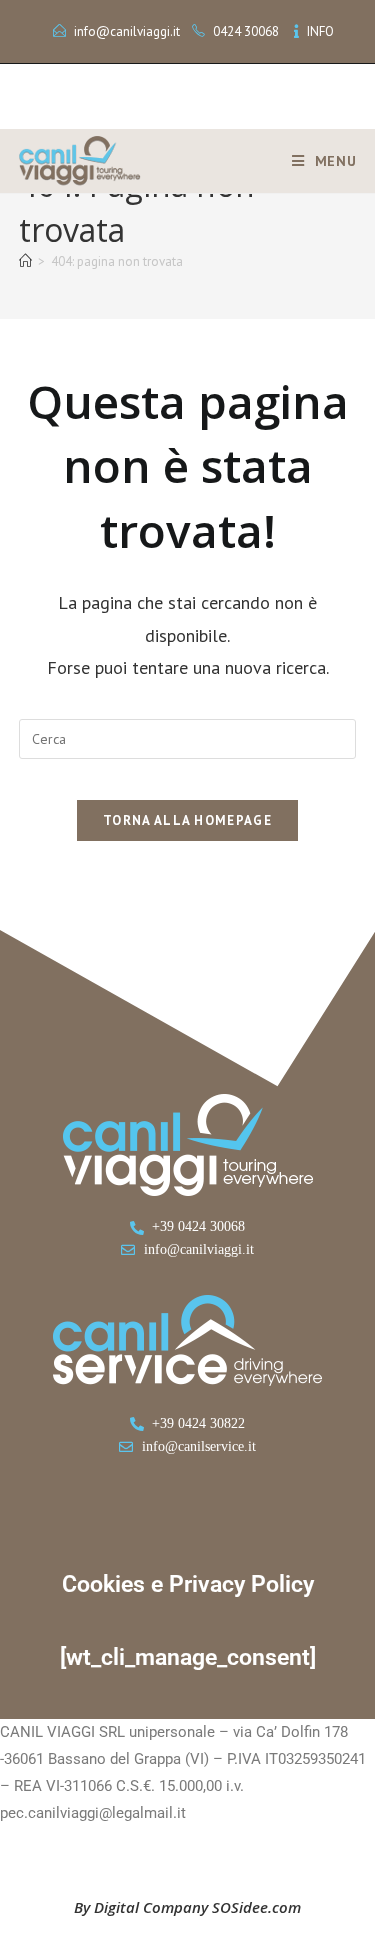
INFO (320, 31)
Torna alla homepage (187, 820)
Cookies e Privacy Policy (188, 1584)
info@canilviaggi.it (127, 31)
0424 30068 (246, 31)
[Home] (25, 261)
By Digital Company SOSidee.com (187, 1907)
